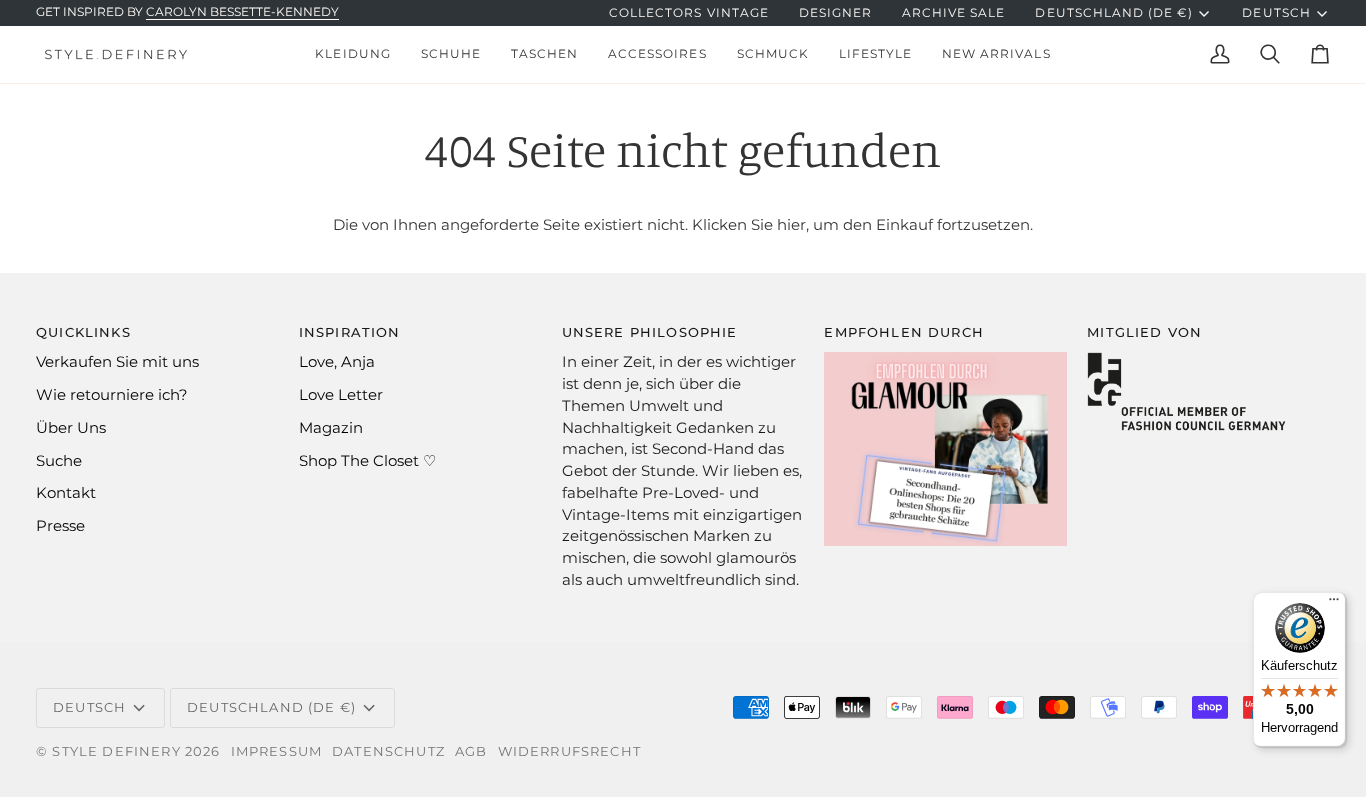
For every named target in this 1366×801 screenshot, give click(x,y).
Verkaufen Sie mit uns (117, 362)
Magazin (331, 428)
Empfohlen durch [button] (904, 332)
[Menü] (1334, 604)
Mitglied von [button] (1144, 332)
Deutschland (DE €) (1114, 13)
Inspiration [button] (350, 332)
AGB (471, 751)
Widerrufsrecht (569, 751)
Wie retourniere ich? (112, 395)
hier (791, 225)
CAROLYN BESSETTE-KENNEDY (242, 12)
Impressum (277, 751)
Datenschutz (388, 751)
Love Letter (341, 395)
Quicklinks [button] (83, 332)
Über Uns (71, 428)
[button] (352, 54)
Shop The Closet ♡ (367, 461)
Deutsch (1276, 13)
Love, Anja (337, 362)
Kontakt (66, 493)
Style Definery (116, 751)
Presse (60, 526)
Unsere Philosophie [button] (650, 332)
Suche (59, 461)
